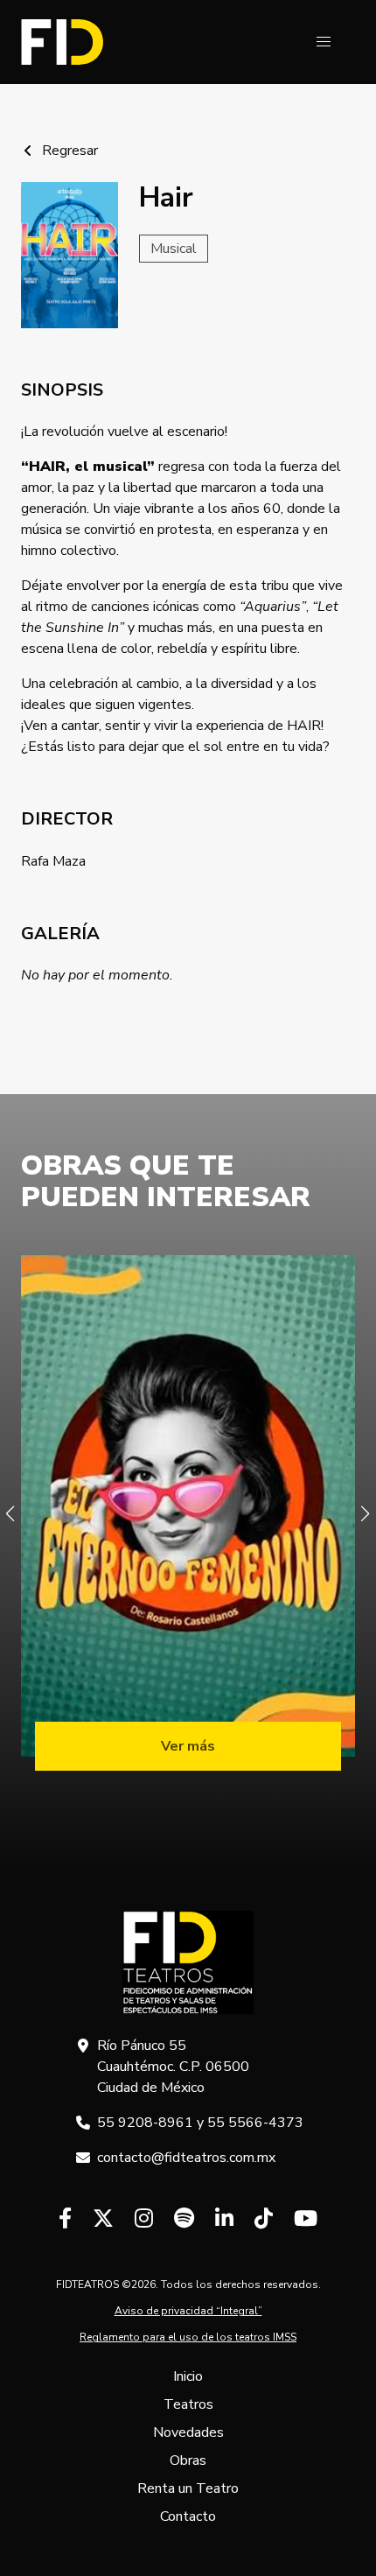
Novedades (188, 2432)
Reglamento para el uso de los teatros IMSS (188, 2337)
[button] (324, 42)
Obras (188, 2460)
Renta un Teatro (188, 2488)
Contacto (188, 2516)
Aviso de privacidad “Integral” (188, 2311)
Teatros (188, 2404)
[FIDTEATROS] (62, 42)
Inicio (188, 2376)
